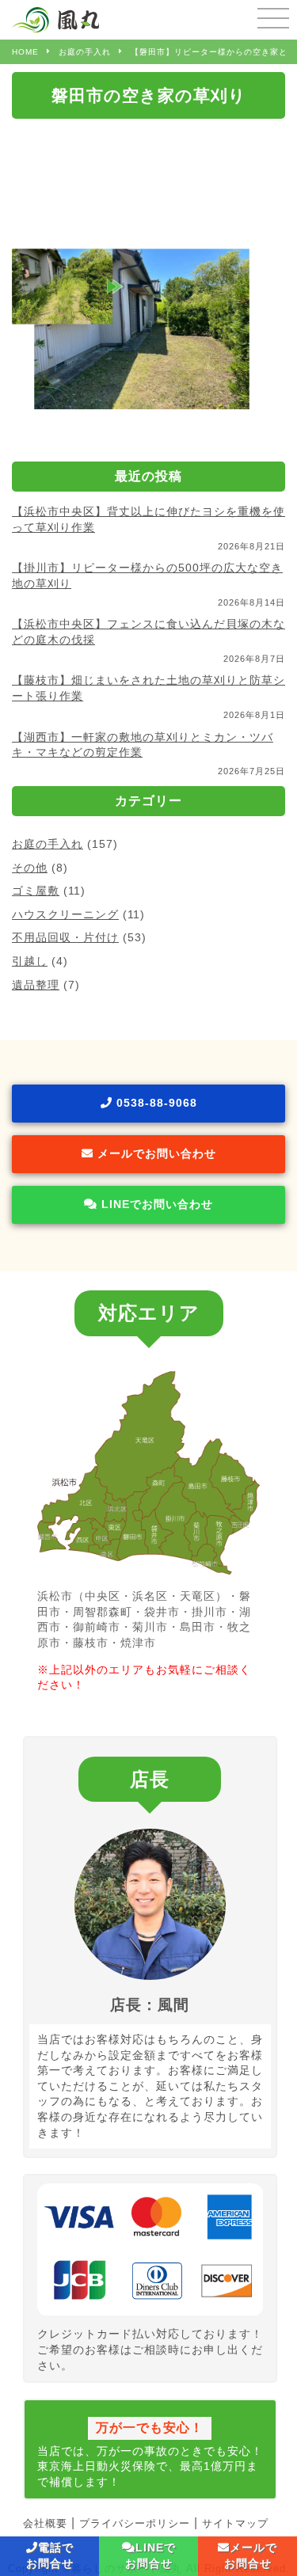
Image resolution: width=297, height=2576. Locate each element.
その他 (30, 868)
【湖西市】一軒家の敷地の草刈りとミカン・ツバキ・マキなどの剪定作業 (143, 745)
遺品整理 (36, 985)
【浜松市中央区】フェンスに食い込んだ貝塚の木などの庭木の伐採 (148, 632)
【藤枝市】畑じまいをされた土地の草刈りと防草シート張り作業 (148, 688)
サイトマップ (235, 2523)
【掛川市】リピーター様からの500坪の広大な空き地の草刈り (147, 576)
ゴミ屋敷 (36, 891)
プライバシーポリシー (135, 2523)
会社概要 (45, 2523)
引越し (30, 961)
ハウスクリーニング (65, 914)
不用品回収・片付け (65, 937)
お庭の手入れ (48, 844)
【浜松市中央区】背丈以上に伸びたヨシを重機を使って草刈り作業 (148, 519)
